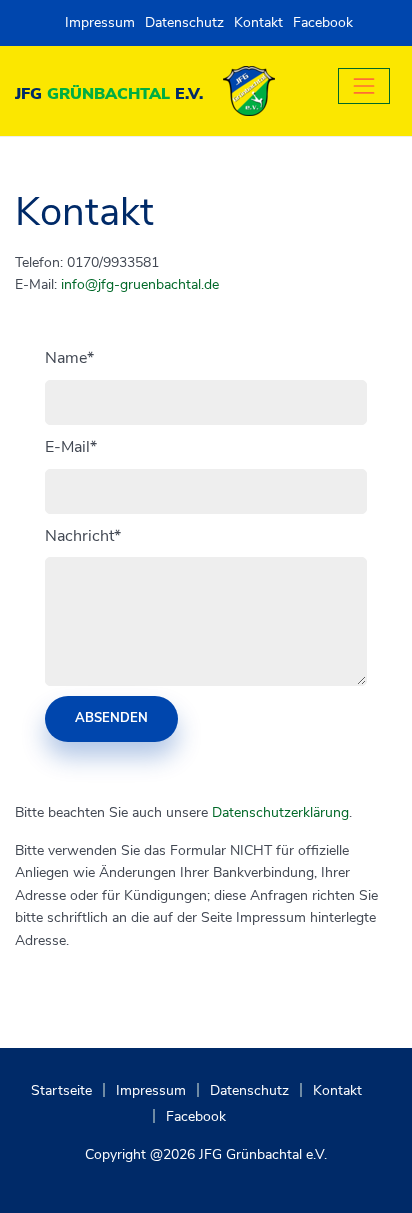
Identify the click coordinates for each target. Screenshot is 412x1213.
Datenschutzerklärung (280, 812)
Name (69, 358)
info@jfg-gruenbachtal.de (140, 284)
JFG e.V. (109, 94)
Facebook (323, 22)
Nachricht (83, 536)
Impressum (100, 22)
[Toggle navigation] (364, 86)
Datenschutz (184, 22)
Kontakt (258, 22)
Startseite (61, 1090)
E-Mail (71, 447)
